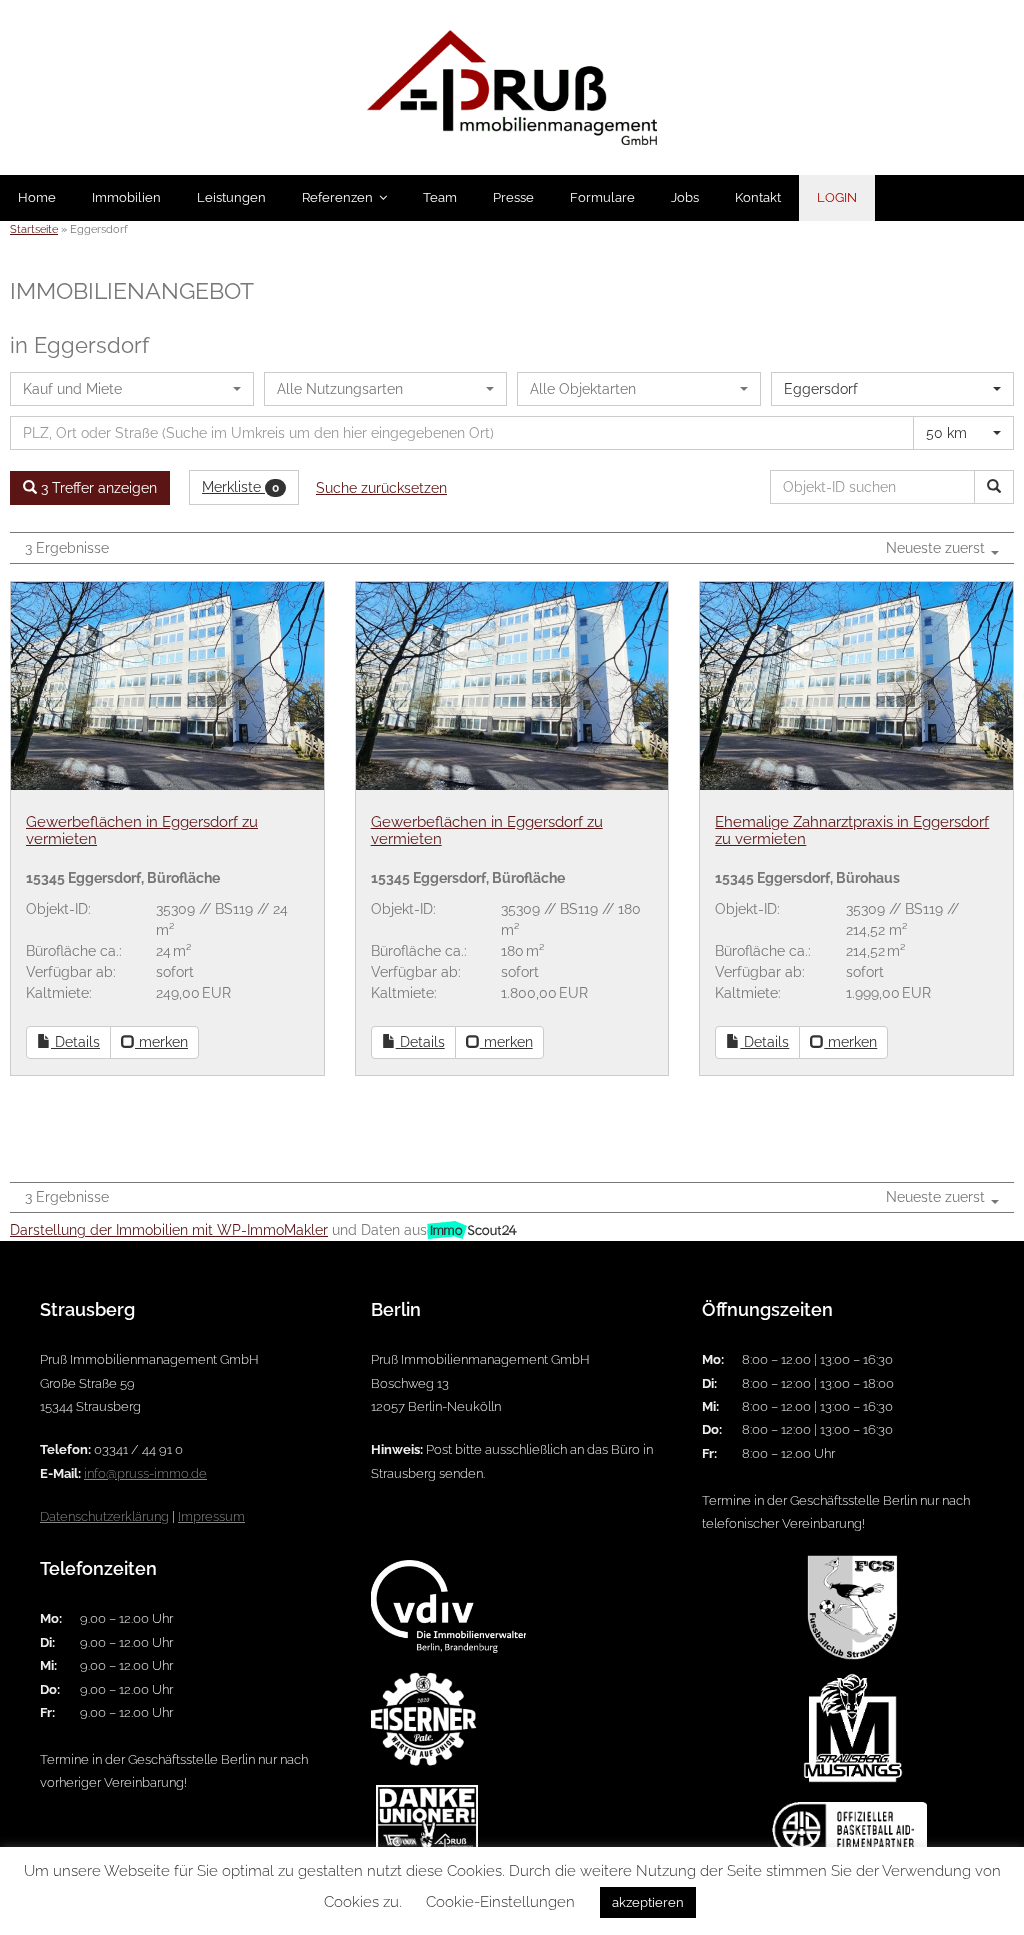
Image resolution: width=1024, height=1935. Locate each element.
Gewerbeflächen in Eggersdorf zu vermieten (142, 830)
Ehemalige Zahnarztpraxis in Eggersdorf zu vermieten (852, 830)
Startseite (34, 229)
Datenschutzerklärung (104, 1516)
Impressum (211, 1516)
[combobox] (132, 389)
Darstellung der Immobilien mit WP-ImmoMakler (169, 1230)
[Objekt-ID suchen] (994, 487)
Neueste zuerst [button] (937, 548)
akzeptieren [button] (648, 1902)
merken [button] (161, 1042)
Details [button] (75, 1042)
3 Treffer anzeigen (97, 488)
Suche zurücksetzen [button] (381, 488)
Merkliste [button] (240, 487)
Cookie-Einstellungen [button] (500, 1902)
